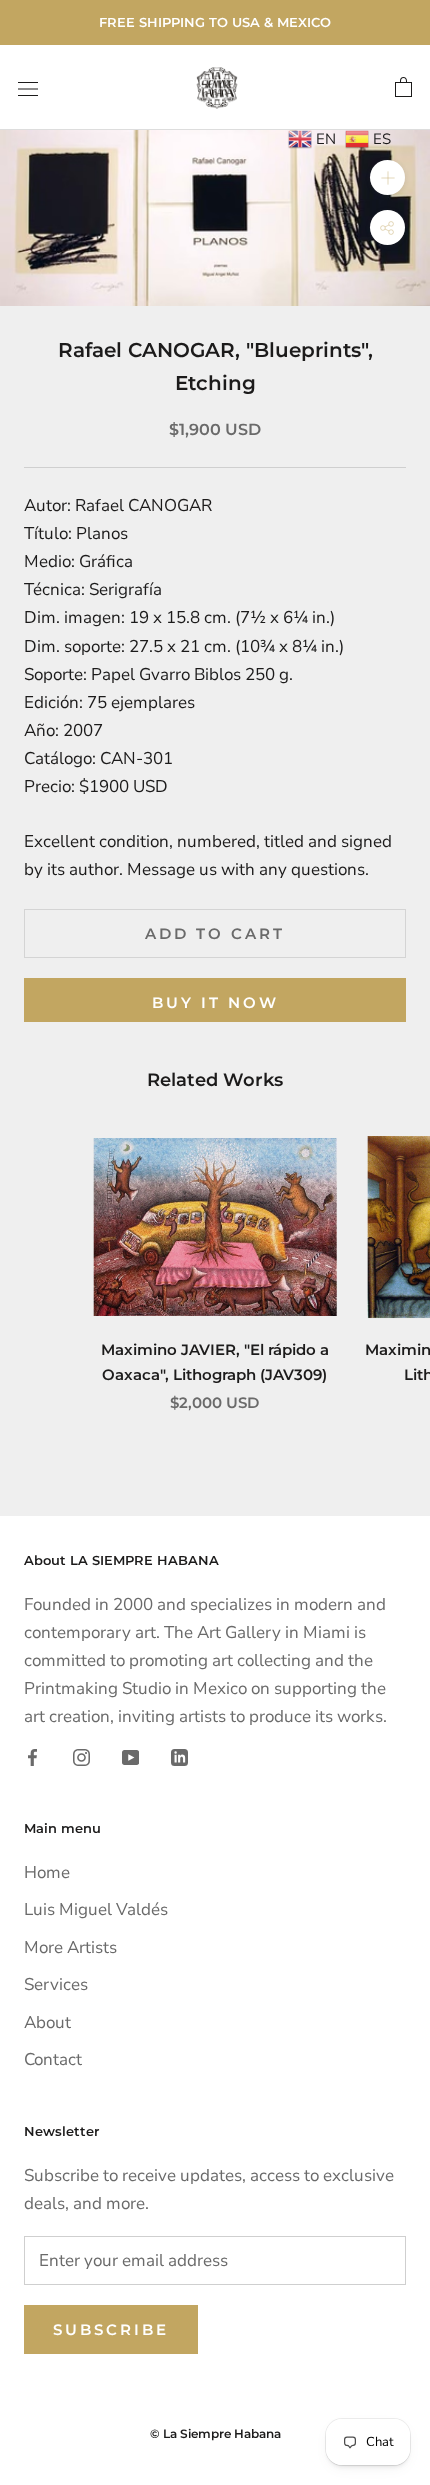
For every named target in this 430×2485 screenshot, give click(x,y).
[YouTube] (130, 1756)
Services (56, 1984)
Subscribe (111, 2329)
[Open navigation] (28, 87)
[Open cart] (403, 88)
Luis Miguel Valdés (96, 1909)
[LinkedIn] (179, 1756)
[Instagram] (81, 1756)
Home (47, 1872)
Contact (53, 2059)
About (47, 2022)
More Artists (70, 1947)
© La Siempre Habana (215, 2433)
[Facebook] (32, 1756)
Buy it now (215, 1002)
